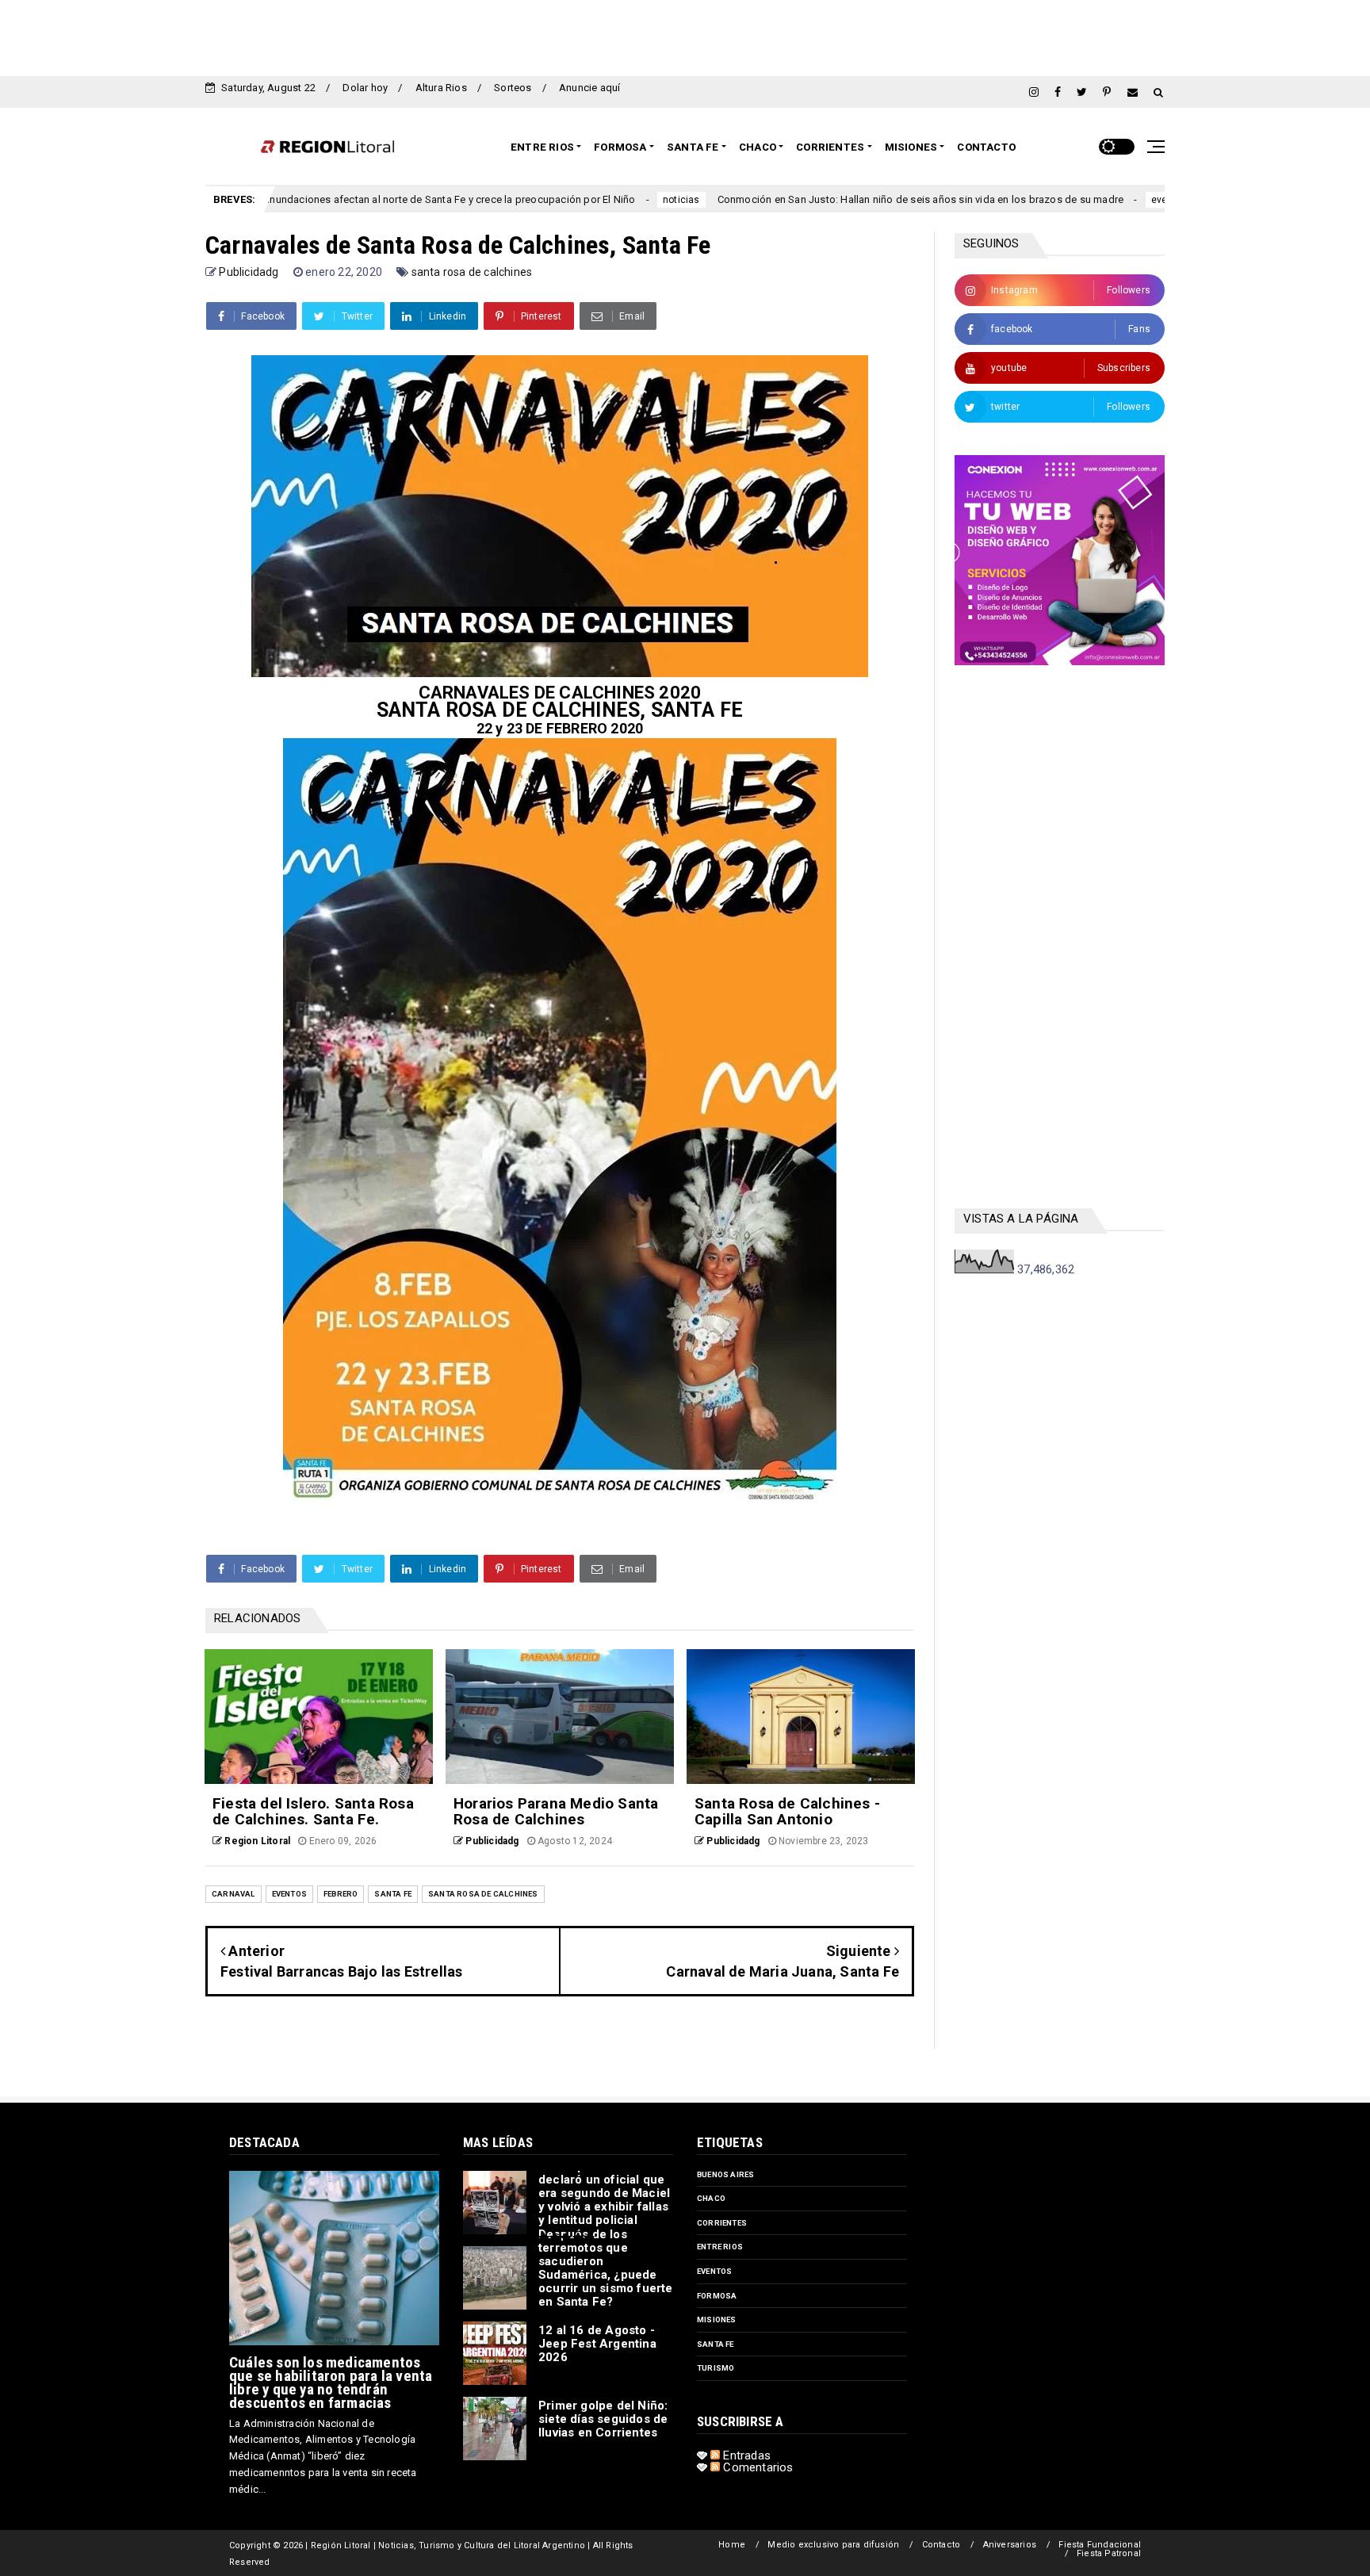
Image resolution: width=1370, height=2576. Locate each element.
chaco (711, 2198)
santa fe (393, 1894)
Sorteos (513, 88)
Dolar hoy (365, 88)
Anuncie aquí (589, 88)
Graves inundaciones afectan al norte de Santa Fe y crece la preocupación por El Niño (315, 199)
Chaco (758, 147)
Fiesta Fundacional (1100, 2545)
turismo (716, 2368)
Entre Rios (542, 147)
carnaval (233, 1894)
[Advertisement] (685, 36)
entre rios (720, 2247)
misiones (717, 2320)
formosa (717, 2296)
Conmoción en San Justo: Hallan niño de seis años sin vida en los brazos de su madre (802, 199)
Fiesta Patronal (1109, 2553)
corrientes (722, 2223)
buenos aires (725, 2174)
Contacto (986, 147)
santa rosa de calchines (472, 272)
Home (732, 2545)
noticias (563, 200)
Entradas (745, 2455)
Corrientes (830, 147)
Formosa (620, 147)
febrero (341, 1894)
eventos (1050, 200)
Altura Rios (441, 88)
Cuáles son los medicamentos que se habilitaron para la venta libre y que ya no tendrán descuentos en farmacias (331, 2383)
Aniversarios (1010, 2545)
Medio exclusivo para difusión (833, 2545)
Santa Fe (693, 147)
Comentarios (756, 2467)
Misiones (911, 147)
